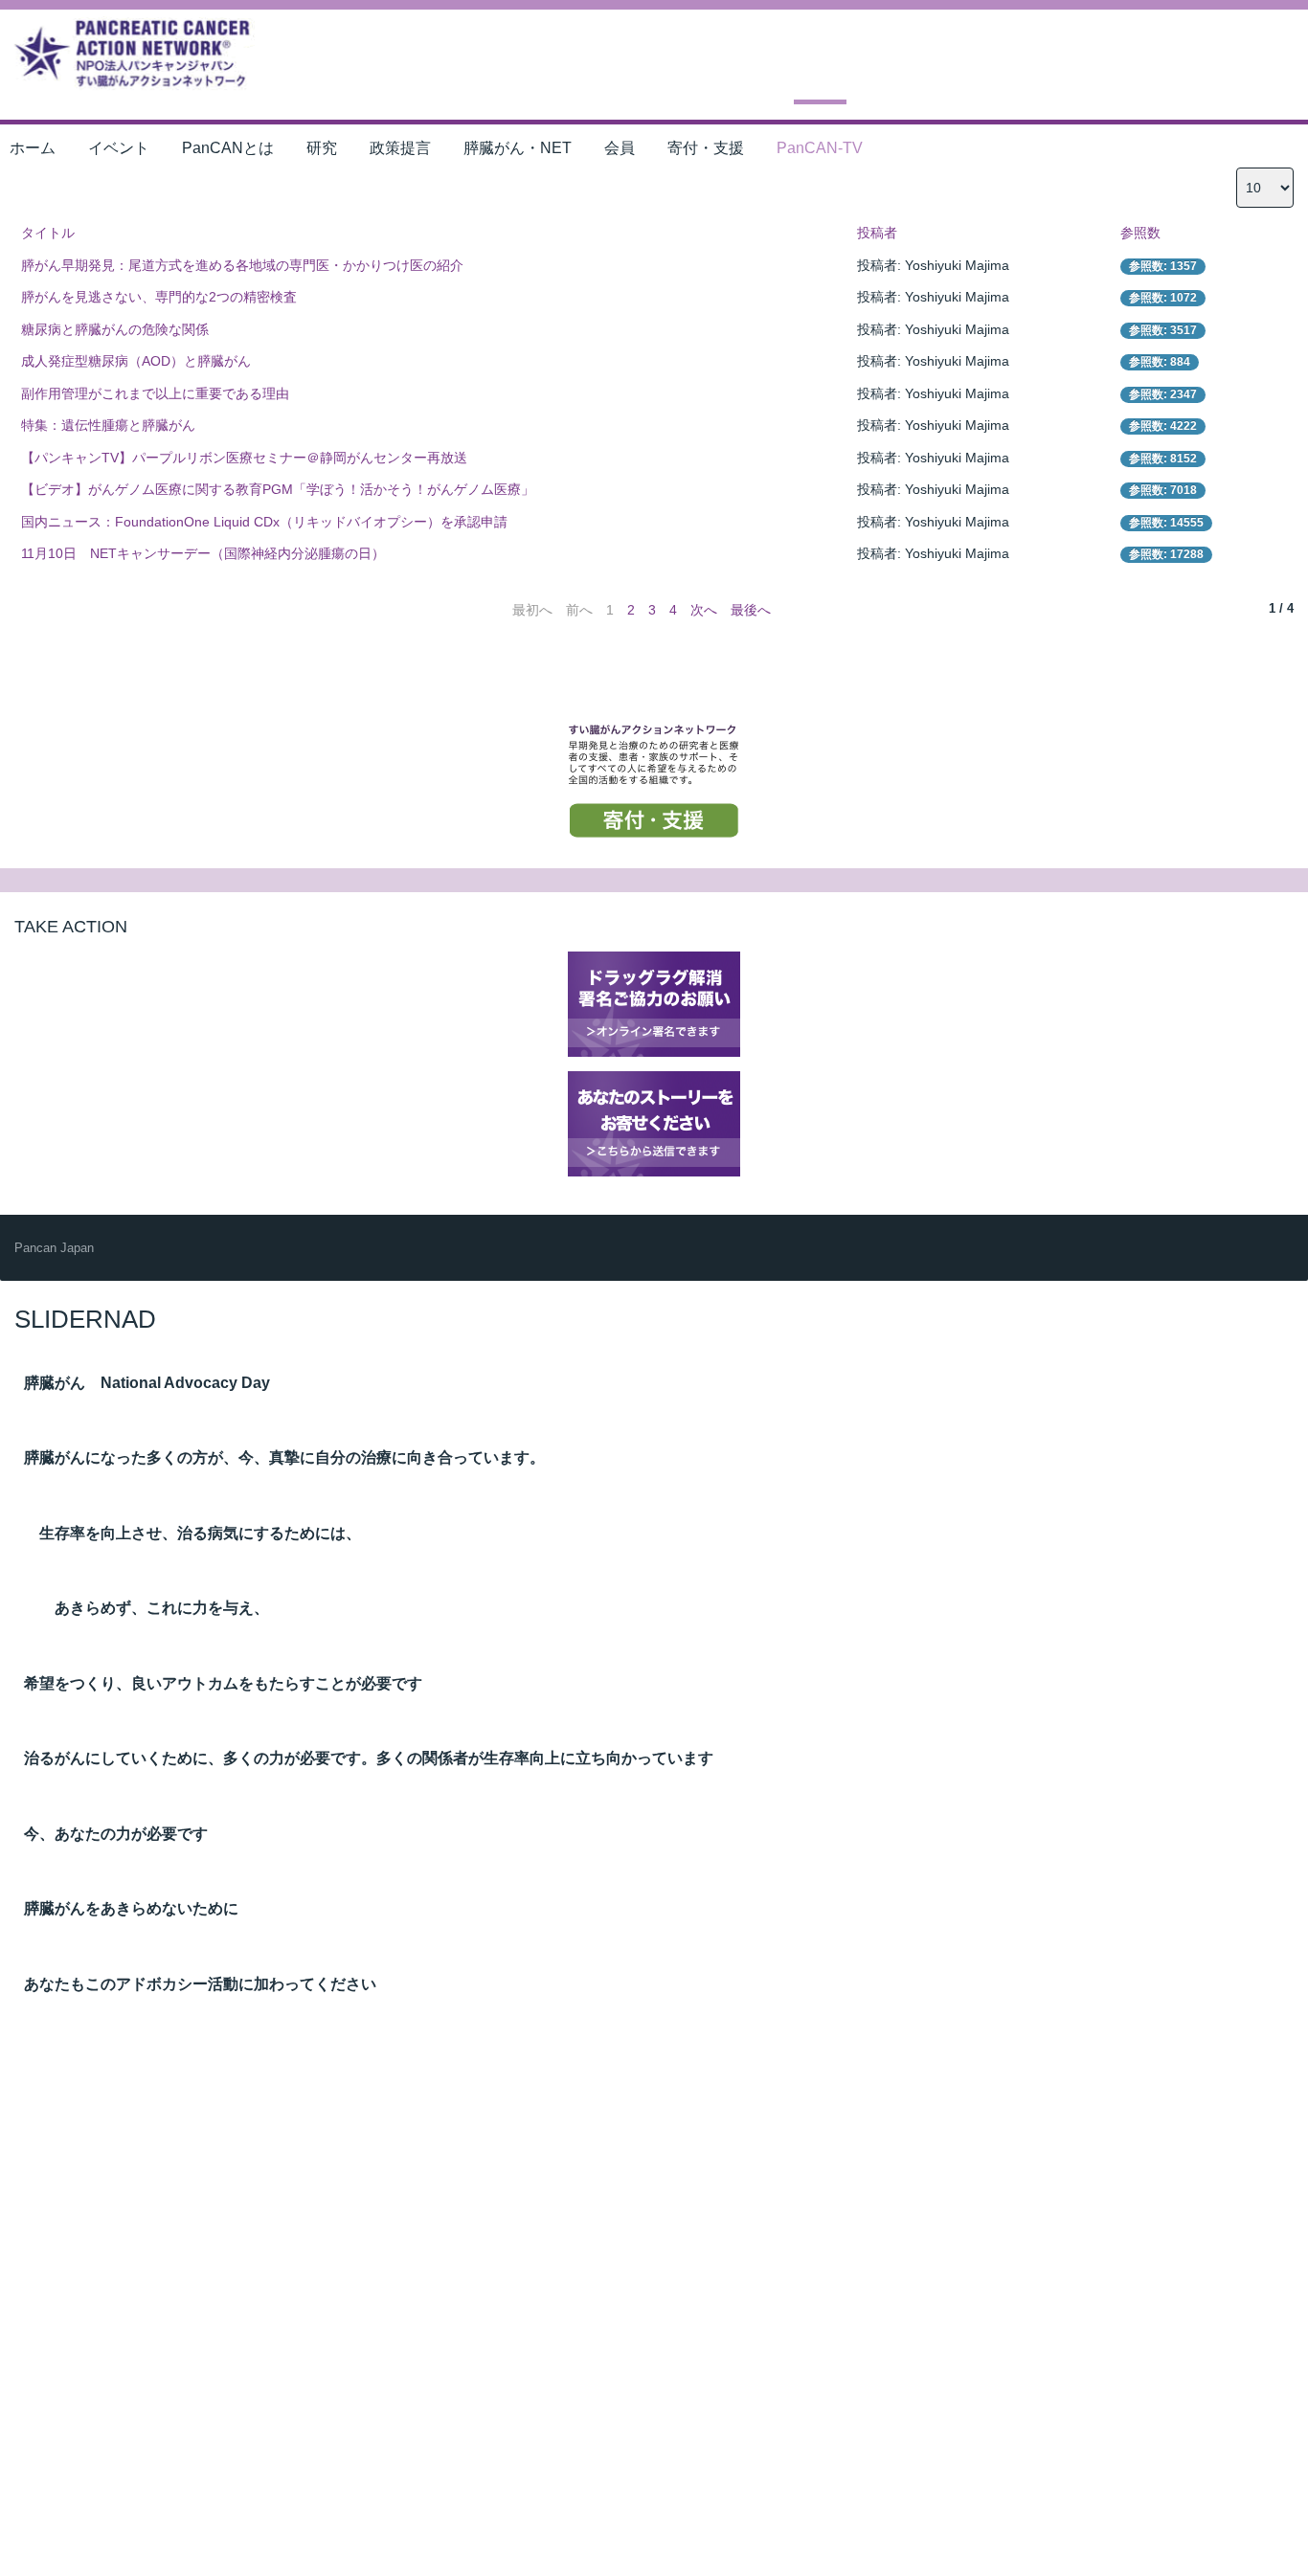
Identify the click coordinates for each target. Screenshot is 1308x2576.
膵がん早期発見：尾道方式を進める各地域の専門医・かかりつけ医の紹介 (242, 265)
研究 (322, 148)
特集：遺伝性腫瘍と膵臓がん (108, 425)
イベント (119, 148)
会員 (620, 148)
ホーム (33, 148)
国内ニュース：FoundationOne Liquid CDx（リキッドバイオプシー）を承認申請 (264, 522)
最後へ (751, 610)
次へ (704, 610)
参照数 (1140, 233)
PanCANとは (228, 148)
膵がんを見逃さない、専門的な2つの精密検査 (159, 297)
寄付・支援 (706, 148)
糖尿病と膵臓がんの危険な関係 (115, 329)
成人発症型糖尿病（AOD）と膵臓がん (136, 361)
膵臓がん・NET (518, 148)
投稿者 (877, 233)
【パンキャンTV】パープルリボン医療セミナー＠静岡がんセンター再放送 (244, 458)
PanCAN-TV (820, 148)
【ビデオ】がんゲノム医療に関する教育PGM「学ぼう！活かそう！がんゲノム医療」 (278, 489)
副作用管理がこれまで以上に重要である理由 (155, 393)
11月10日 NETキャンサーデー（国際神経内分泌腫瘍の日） (203, 553)
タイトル (48, 233)
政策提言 (400, 148)
